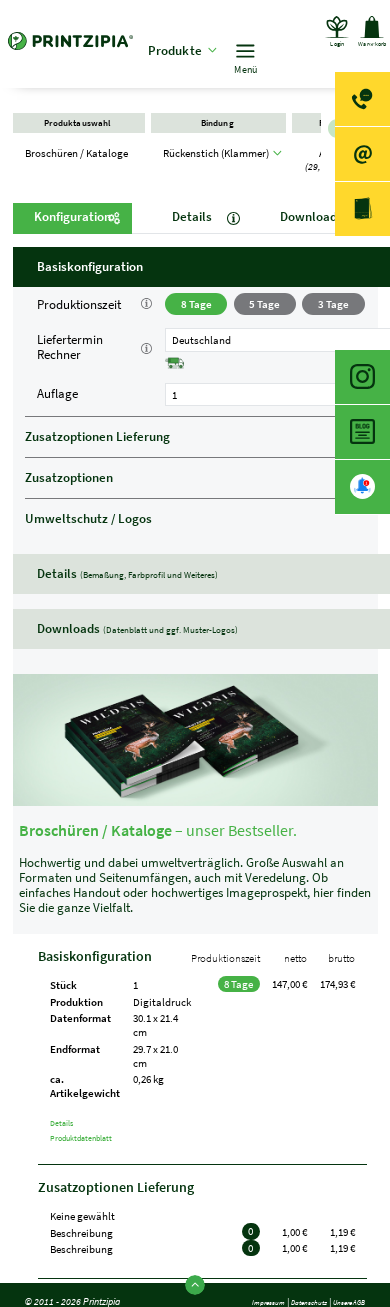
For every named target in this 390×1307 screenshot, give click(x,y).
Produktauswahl (79, 129)
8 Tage (196, 304)
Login (307, 69)
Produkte (184, 50)
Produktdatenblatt (99, 1137)
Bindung (218, 129)
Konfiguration (72, 216)
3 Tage (333, 304)
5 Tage (264, 304)
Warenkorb (362, 56)
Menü (254, 69)
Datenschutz (287, 1292)
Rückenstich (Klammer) (218, 165)
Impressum (234, 1292)
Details (192, 216)
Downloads (311, 216)
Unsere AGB (341, 1292)
